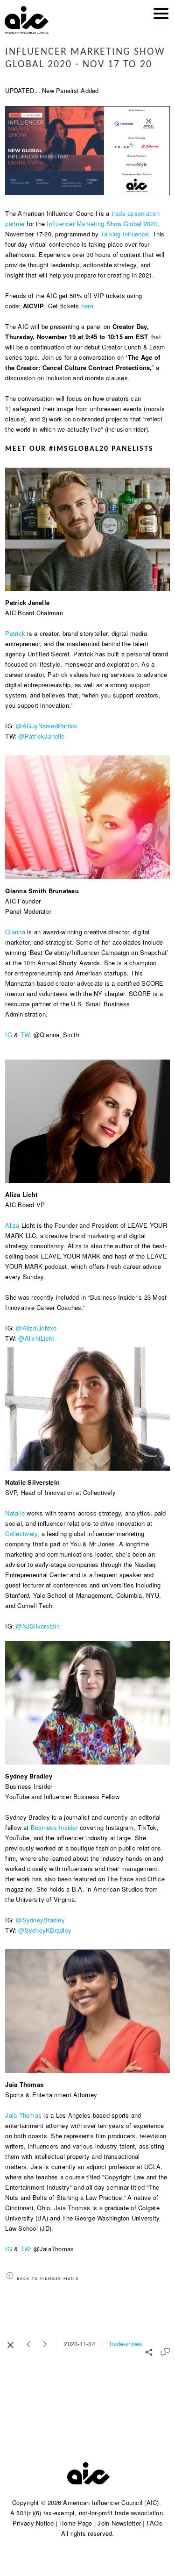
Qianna (15, 932)
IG (9, 1035)
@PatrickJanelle (41, 736)
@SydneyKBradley (45, 1930)
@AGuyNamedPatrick (47, 726)
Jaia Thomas (23, 2115)
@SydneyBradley (40, 1920)
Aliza (12, 1225)
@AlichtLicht (36, 1338)
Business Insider (54, 1827)
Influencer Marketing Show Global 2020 (102, 224)
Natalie (15, 1513)
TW (25, 1035)
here (87, 306)
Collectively (21, 1534)
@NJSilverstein (38, 1626)
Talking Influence (125, 234)
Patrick (15, 633)
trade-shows (126, 2344)
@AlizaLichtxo (36, 1328)
